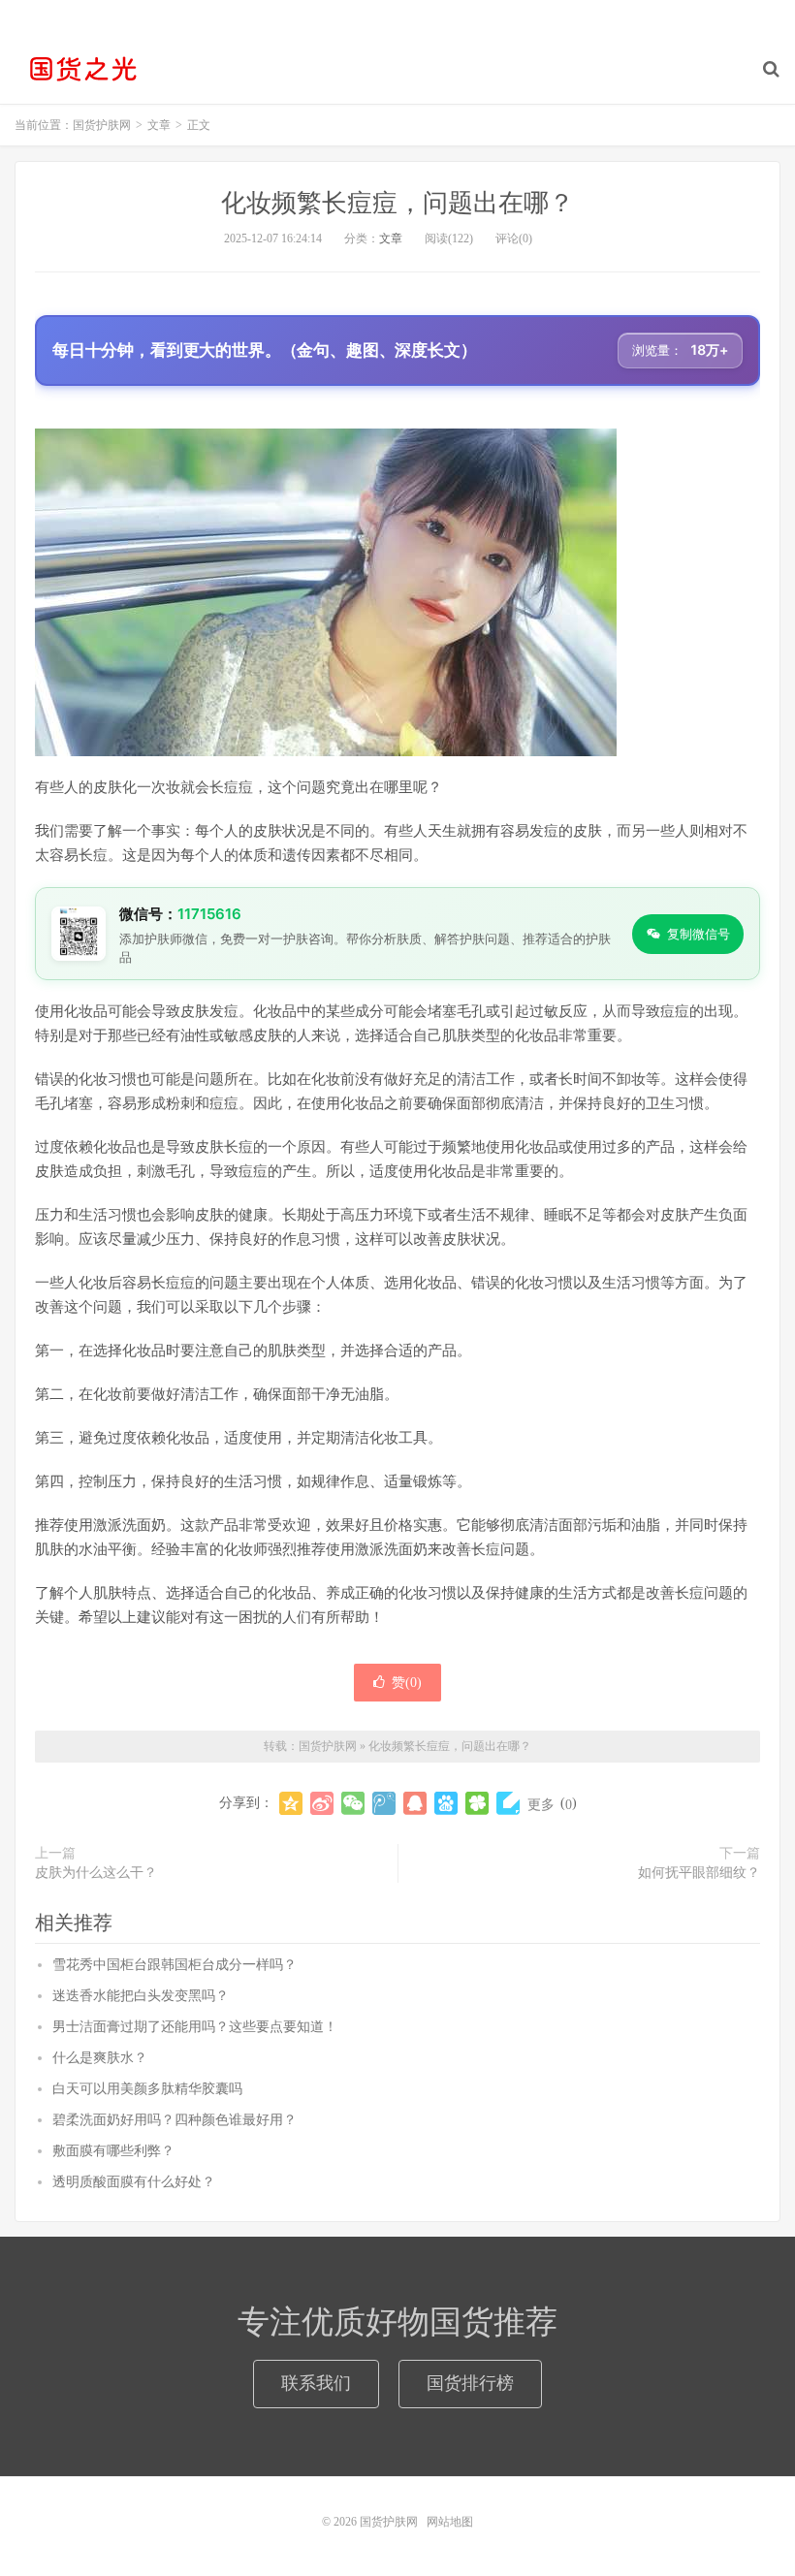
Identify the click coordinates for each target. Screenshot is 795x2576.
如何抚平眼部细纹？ (699, 1873)
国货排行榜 (470, 2383)
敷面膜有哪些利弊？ (113, 2151)
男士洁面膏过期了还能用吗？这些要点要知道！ (195, 2027)
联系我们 (316, 2383)
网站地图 (450, 2522)
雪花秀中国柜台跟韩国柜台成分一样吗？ (175, 1965)
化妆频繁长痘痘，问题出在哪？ (397, 203)
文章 (391, 239)
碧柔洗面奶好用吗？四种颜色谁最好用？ (175, 2120)
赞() (407, 1683)
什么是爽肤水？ (100, 2058)
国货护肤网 (82, 69)
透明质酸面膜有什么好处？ (134, 2182)
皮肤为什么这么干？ (96, 1873)
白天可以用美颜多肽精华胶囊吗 (147, 2089)
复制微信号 (699, 934)
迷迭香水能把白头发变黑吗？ (141, 1996)
